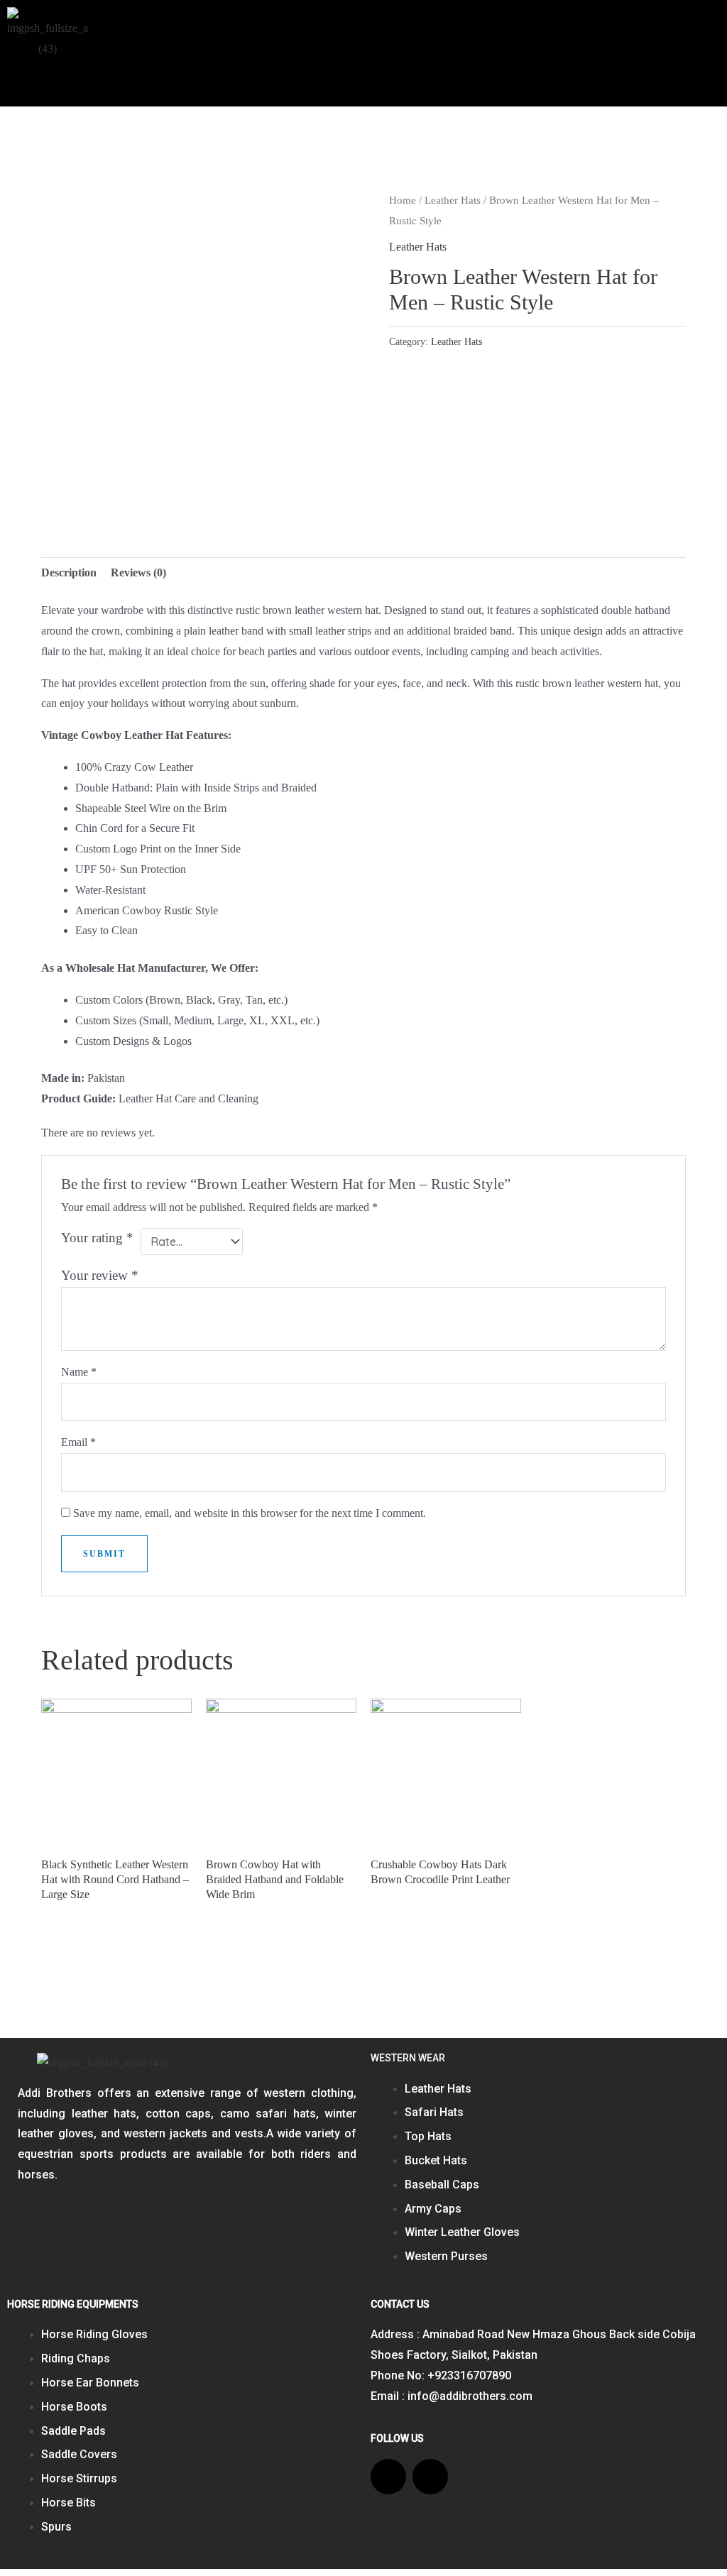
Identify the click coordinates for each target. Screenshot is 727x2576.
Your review (100, 1275)
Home (403, 200)
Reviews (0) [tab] (138, 572)
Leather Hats (453, 200)
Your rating (97, 1238)
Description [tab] (69, 572)
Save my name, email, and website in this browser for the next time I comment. (250, 1513)
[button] (687, 33)
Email (78, 1442)
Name (79, 1372)
